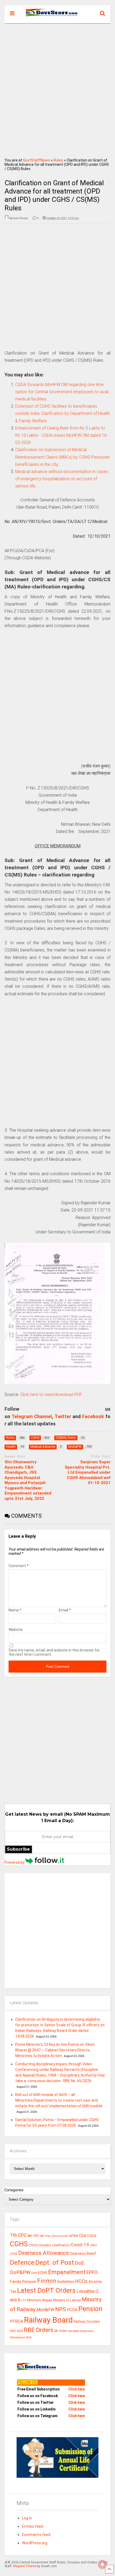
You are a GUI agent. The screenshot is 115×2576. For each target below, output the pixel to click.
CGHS (19, 2244)
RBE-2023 (16, 2331)
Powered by (15, 1862)
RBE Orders (39, 2330)
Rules (58, 160)
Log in (27, 2518)
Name (15, 1610)
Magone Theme (25, 2566)
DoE (80, 2263)
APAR (74, 2236)
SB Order (60, 2331)
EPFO (92, 2272)
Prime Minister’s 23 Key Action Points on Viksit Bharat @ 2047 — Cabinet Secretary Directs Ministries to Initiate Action (55, 2050)
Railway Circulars (87, 2321)
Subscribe (18, 1849)
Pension (90, 2309)
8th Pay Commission (54, 2236)
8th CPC (33, 2236)
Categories (14, 2190)
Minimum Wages (40, 2300)
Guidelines (66, 2282)
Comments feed (36, 2535)
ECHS (43, 2273)
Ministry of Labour (67, 2300)
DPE (34, 2273)
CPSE (14, 2254)
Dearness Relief (83, 2253)
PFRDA (17, 2321)
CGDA (92, 2236)
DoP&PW (20, 2272)
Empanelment (67, 2272)
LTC (24, 2300)
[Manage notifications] (102, 2564)
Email (65, 1610)
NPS (61, 2309)
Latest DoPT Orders (46, 2290)
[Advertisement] (57, 89)
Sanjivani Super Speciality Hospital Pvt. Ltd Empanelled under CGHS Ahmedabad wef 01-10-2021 (88, 1472)
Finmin (47, 2281)
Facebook (93, 1416)
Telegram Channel (32, 1416)
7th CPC (18, 2235)
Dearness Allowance (44, 2253)
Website (16, 1630)
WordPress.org (35, 2543)
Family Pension (23, 2282)
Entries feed (32, 2526)
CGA (83, 2236)
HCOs (81, 2281)
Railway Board (48, 2320)
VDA (29, 2337)
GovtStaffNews (37, 160)
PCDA (72, 2310)
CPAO (93, 2245)
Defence (22, 2262)
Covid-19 (80, 2245)
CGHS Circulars (40, 2245)
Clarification (61, 2245)
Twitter (63, 1416)
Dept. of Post (55, 2262)
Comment (19, 1566)
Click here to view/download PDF (51, 1395)
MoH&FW (45, 2310)
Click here (77, 2389)
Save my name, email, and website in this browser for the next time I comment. (54, 1652)
